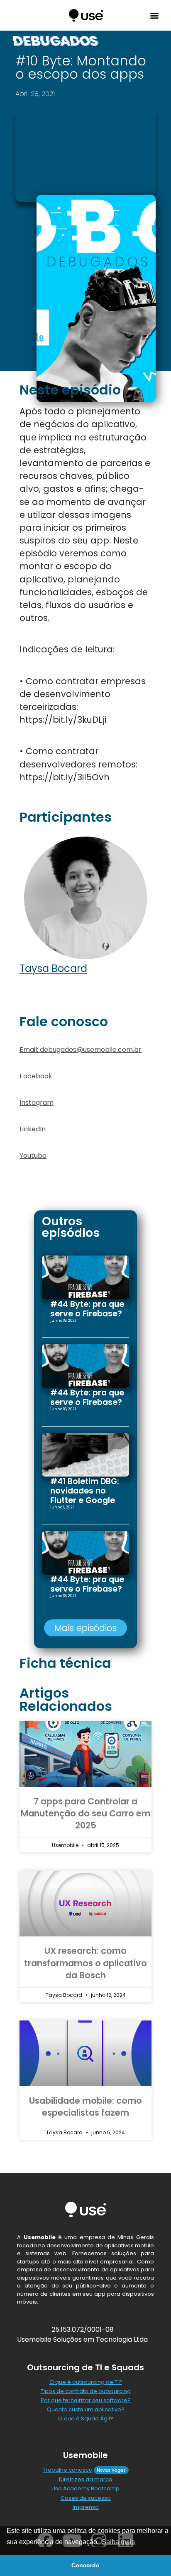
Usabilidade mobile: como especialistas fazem (85, 2107)
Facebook (36, 1076)
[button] (154, 16)
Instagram (37, 1103)
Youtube (33, 1156)
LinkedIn (33, 1129)
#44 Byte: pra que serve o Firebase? (87, 1309)
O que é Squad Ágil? (86, 2418)
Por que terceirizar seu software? (86, 2400)
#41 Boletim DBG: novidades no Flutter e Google (85, 1491)
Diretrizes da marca (86, 2479)
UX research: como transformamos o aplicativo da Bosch (85, 1963)
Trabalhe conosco (68, 2470)
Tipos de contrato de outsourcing (86, 2391)
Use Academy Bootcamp (85, 2488)
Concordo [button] (85, 2565)
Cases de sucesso (86, 2498)
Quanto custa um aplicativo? (86, 2409)
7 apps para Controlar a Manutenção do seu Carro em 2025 (85, 1814)
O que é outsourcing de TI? (86, 2382)
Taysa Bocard (53, 968)
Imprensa (86, 2507)
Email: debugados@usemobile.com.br (81, 1050)
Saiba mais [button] (118, 2542)
